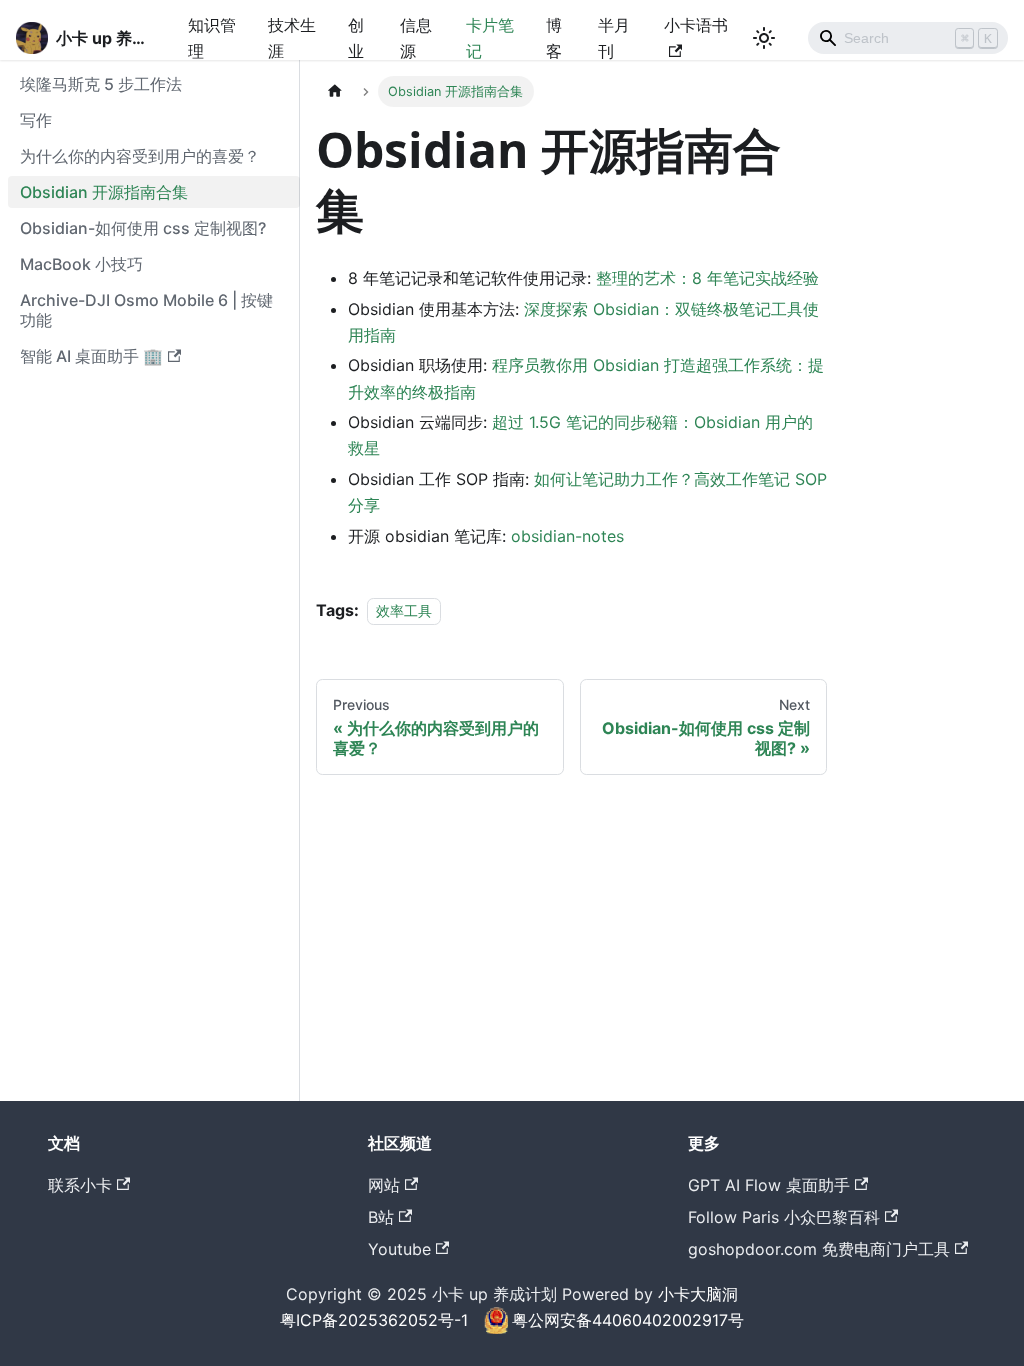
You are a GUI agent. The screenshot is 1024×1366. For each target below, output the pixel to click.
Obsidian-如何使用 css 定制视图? (143, 228)
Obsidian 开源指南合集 (104, 192)
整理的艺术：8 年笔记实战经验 (707, 278)
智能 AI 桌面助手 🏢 (91, 356)
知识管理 (212, 38)
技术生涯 (292, 38)
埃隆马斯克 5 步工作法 (101, 84)
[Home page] (335, 91)
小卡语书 (696, 25)
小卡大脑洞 (698, 1294)
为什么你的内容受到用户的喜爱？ (140, 156)
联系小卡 (80, 1185)
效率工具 (404, 610)
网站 (384, 1185)
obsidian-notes (567, 536)
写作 (36, 120)
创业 (356, 38)
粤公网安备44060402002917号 (628, 1320)
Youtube (399, 1249)
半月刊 (614, 38)
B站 (381, 1217)
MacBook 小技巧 (81, 264)
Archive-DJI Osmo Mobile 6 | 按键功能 (146, 310)
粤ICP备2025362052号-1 (374, 1320)
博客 (554, 38)
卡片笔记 (490, 38)
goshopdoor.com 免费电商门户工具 (819, 1249)
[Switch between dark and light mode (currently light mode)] (764, 38)
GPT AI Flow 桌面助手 (769, 1185)
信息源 (416, 38)
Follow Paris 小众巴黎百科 (784, 1217)
